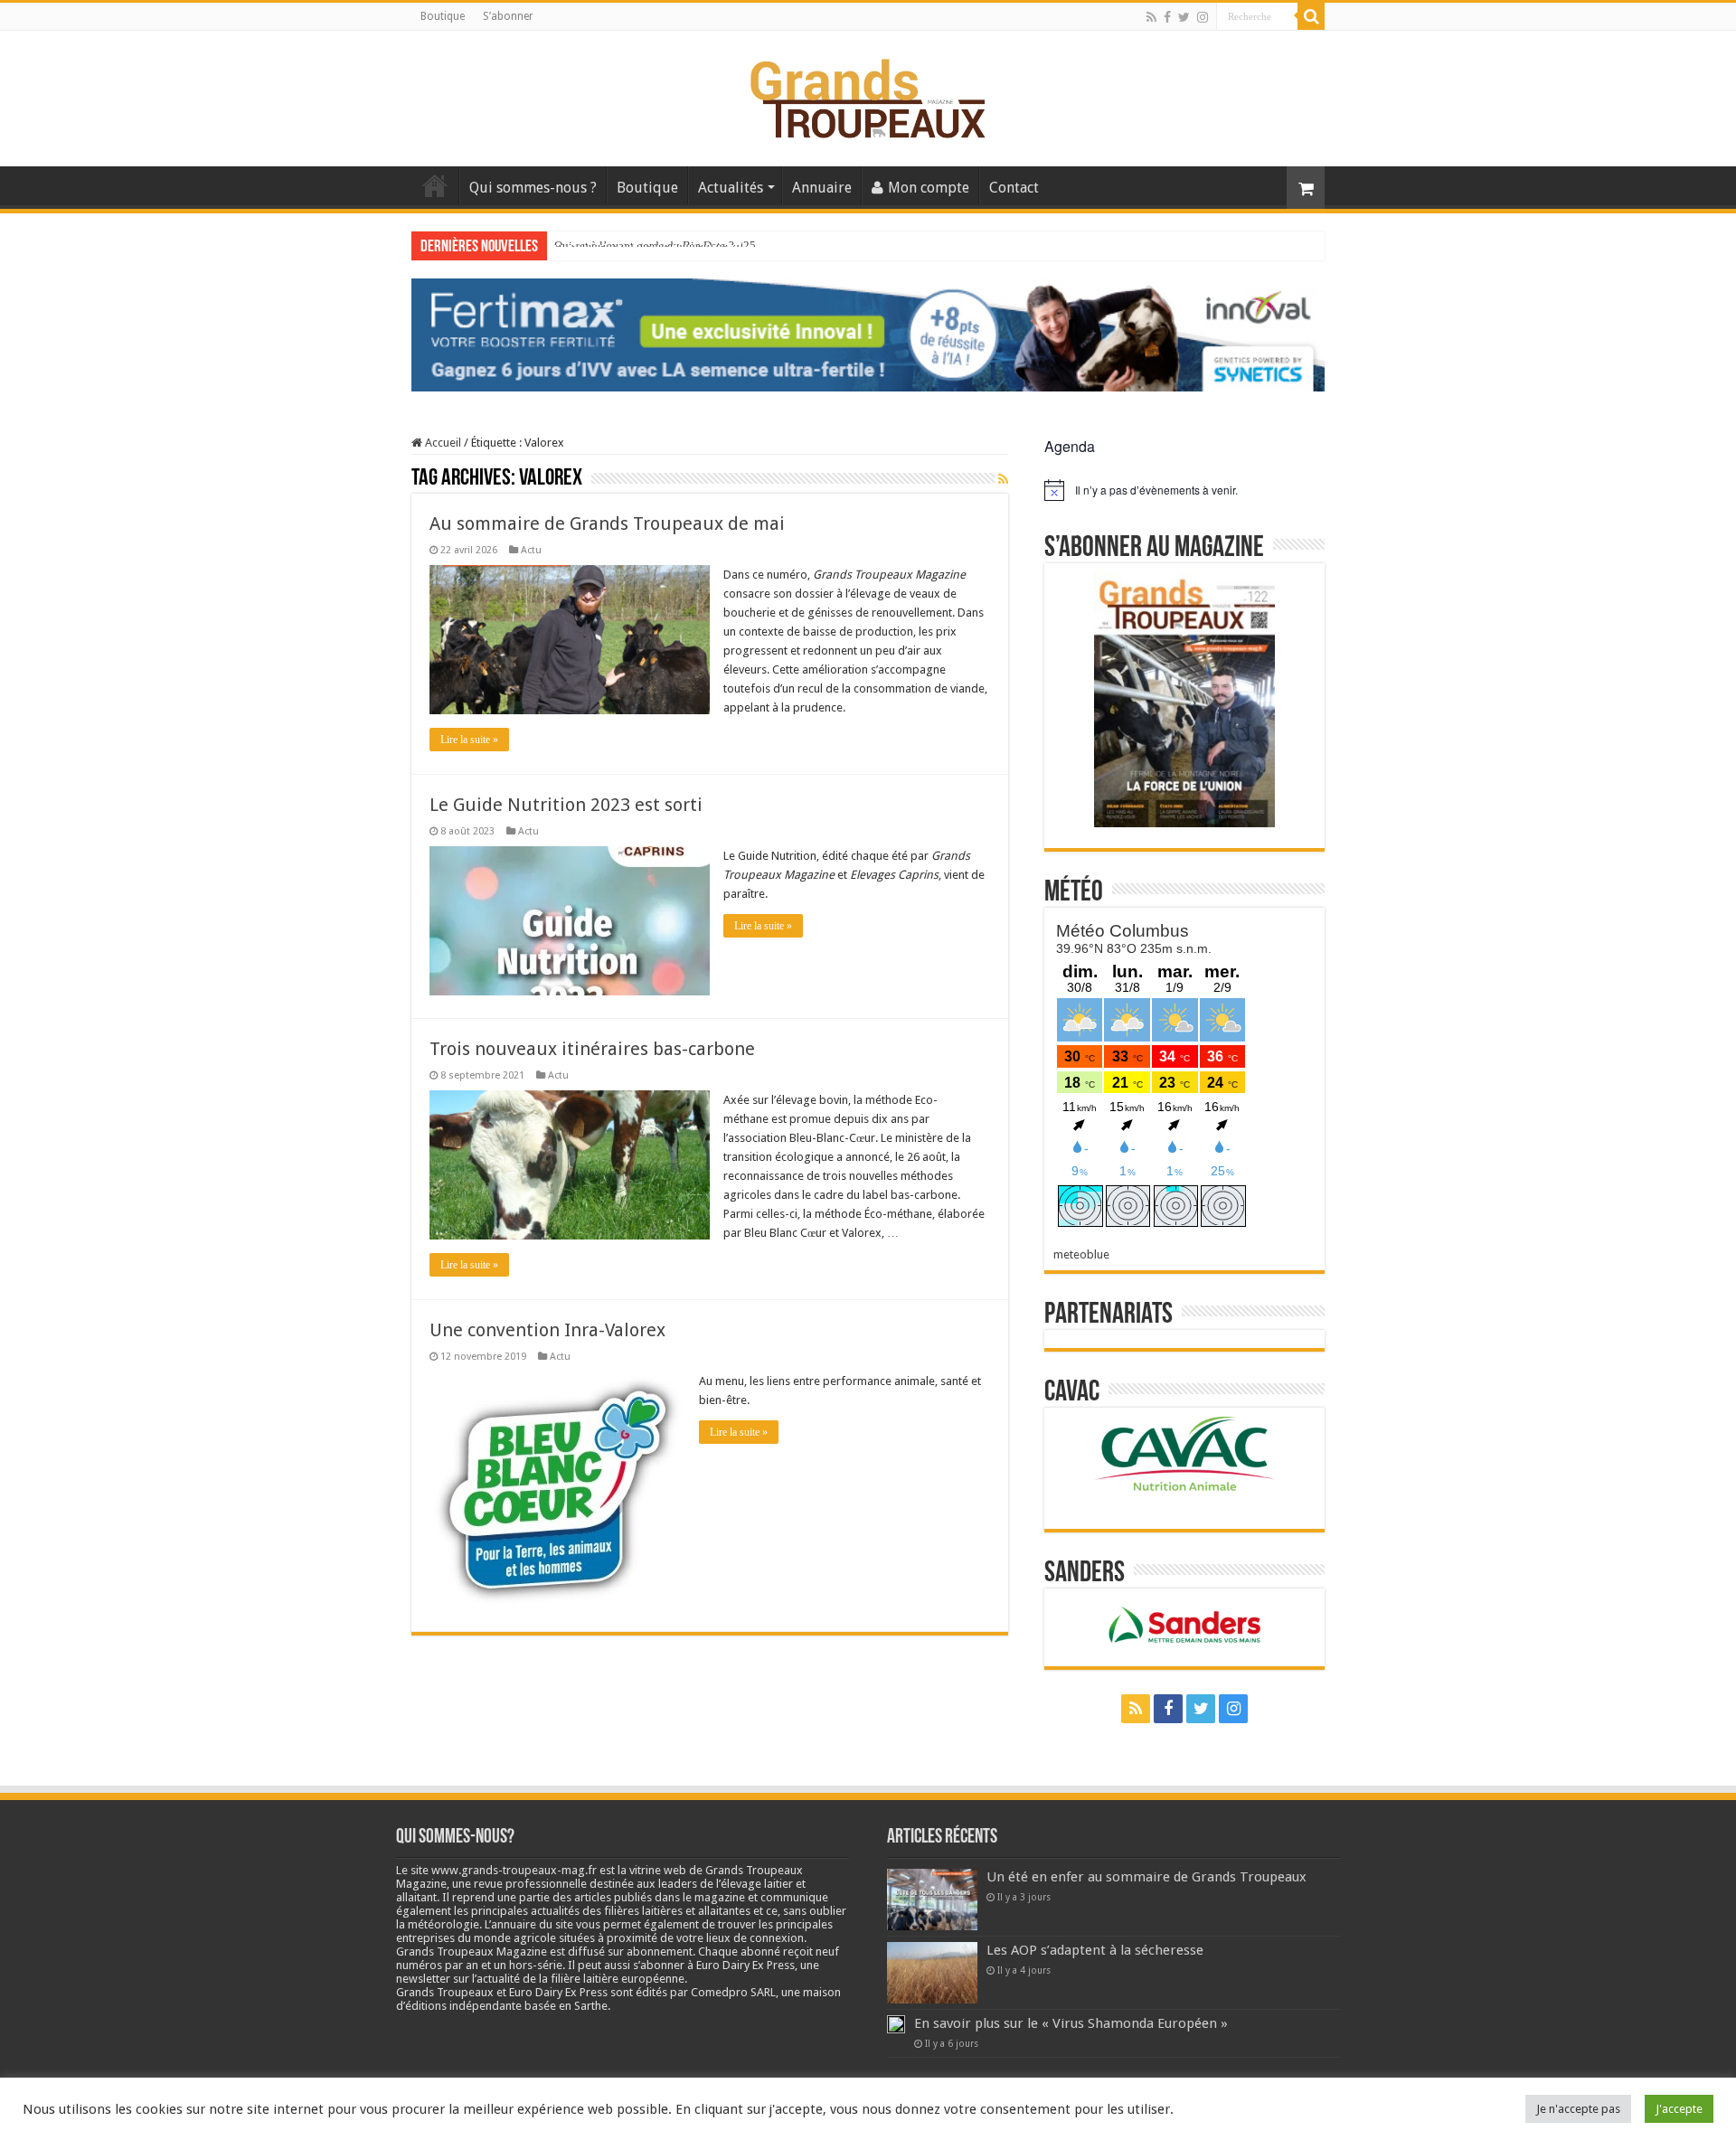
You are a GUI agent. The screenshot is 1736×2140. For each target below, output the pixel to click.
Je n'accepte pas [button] (1578, 2109)
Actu (531, 550)
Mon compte (929, 188)
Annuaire (822, 188)
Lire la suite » (469, 740)
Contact (1014, 188)
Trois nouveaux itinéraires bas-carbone (592, 1049)
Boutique (443, 16)
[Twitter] (1184, 17)
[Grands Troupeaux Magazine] (868, 95)
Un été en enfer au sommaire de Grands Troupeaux (1146, 1877)
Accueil (435, 185)
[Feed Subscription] (1003, 479)
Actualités (731, 188)
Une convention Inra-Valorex (547, 1330)
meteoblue (1081, 1254)
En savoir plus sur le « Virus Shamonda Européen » (1071, 2023)
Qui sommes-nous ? (533, 188)
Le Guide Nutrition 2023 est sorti (566, 805)
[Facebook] (1167, 17)
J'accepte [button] (1679, 2109)
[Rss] (1151, 17)
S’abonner (508, 16)
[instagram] (1203, 17)
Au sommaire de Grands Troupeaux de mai (607, 523)
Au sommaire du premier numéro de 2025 (655, 245)
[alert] (1184, 490)
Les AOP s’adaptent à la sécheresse (1095, 1950)
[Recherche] (1311, 16)
